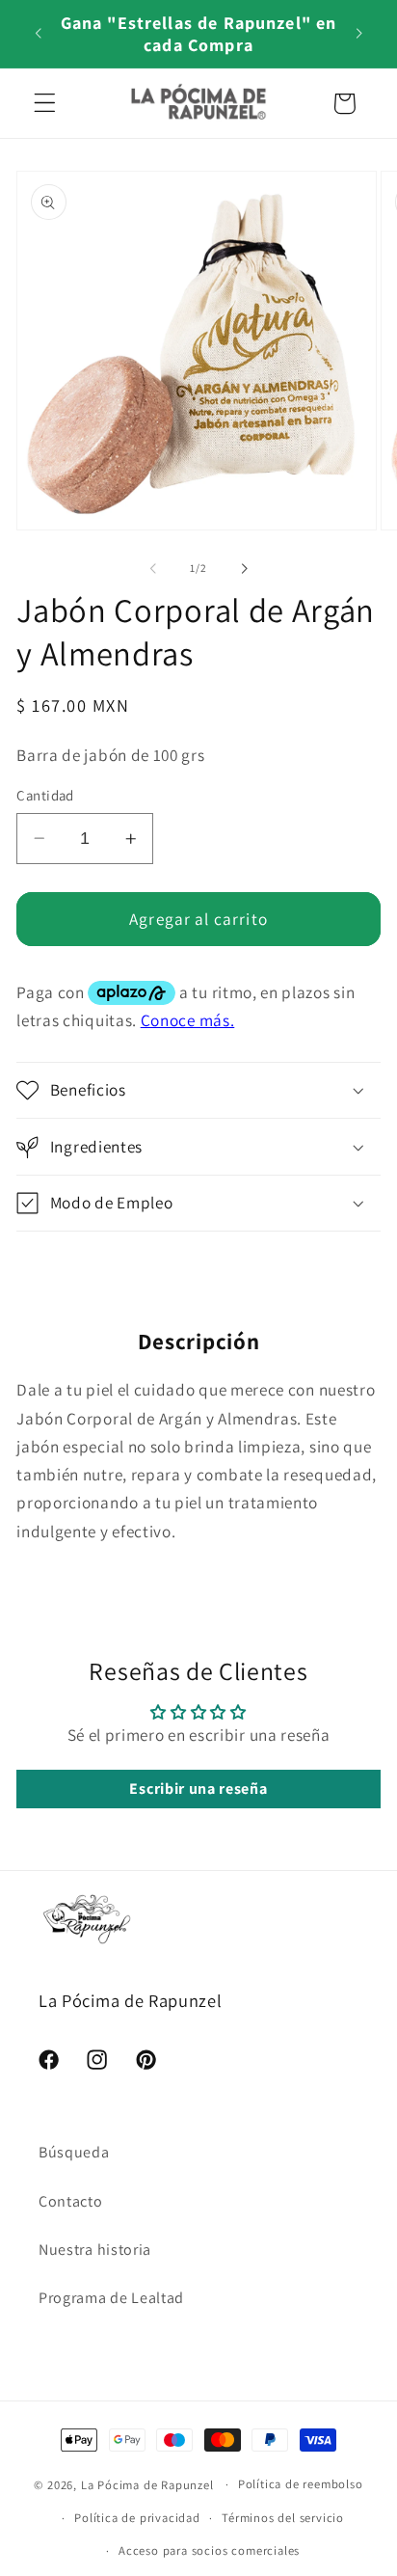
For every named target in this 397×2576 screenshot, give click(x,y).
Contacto (71, 2201)
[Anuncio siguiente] (359, 34)
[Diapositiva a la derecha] (244, 568)
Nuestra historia (95, 2250)
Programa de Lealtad (111, 2298)
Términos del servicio (283, 2518)
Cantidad (45, 795)
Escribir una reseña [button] (198, 1789)
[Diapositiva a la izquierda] (153, 568)
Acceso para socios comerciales (209, 2550)
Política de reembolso (301, 2484)
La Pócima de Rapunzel (147, 2484)
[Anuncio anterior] (38, 34)
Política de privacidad (137, 2518)
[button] (45, 104)
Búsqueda (74, 2152)
